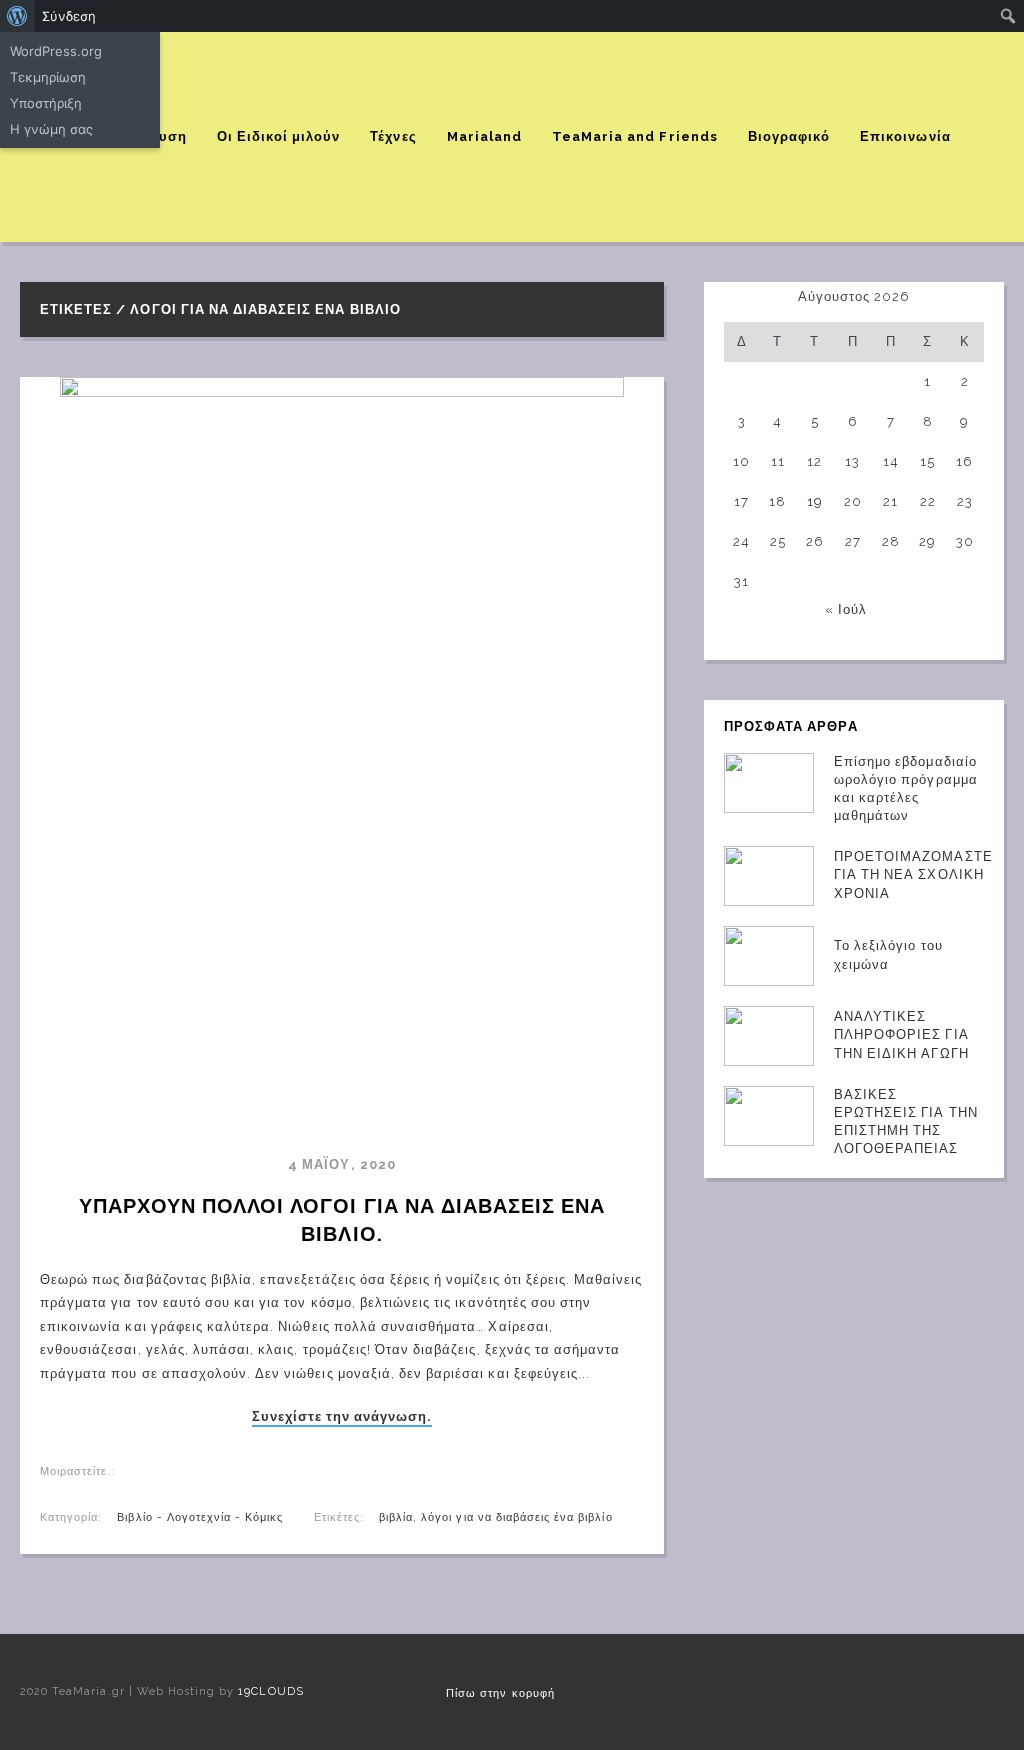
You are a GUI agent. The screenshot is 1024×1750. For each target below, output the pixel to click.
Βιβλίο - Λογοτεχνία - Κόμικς (200, 1517)
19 (815, 501)
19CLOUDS (270, 1691)
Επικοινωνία (905, 136)
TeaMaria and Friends (635, 136)
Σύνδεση (69, 16)
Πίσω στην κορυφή (500, 1693)
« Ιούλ (846, 609)
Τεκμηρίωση (48, 77)
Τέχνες (393, 136)
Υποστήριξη (46, 103)
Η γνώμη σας (51, 129)
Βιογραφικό (789, 136)
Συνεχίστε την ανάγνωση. (342, 1417)
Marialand (484, 136)
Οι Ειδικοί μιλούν (279, 136)
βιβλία (396, 1517)
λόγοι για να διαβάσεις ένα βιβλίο (516, 1517)
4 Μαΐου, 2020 (342, 1164)
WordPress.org (56, 51)
